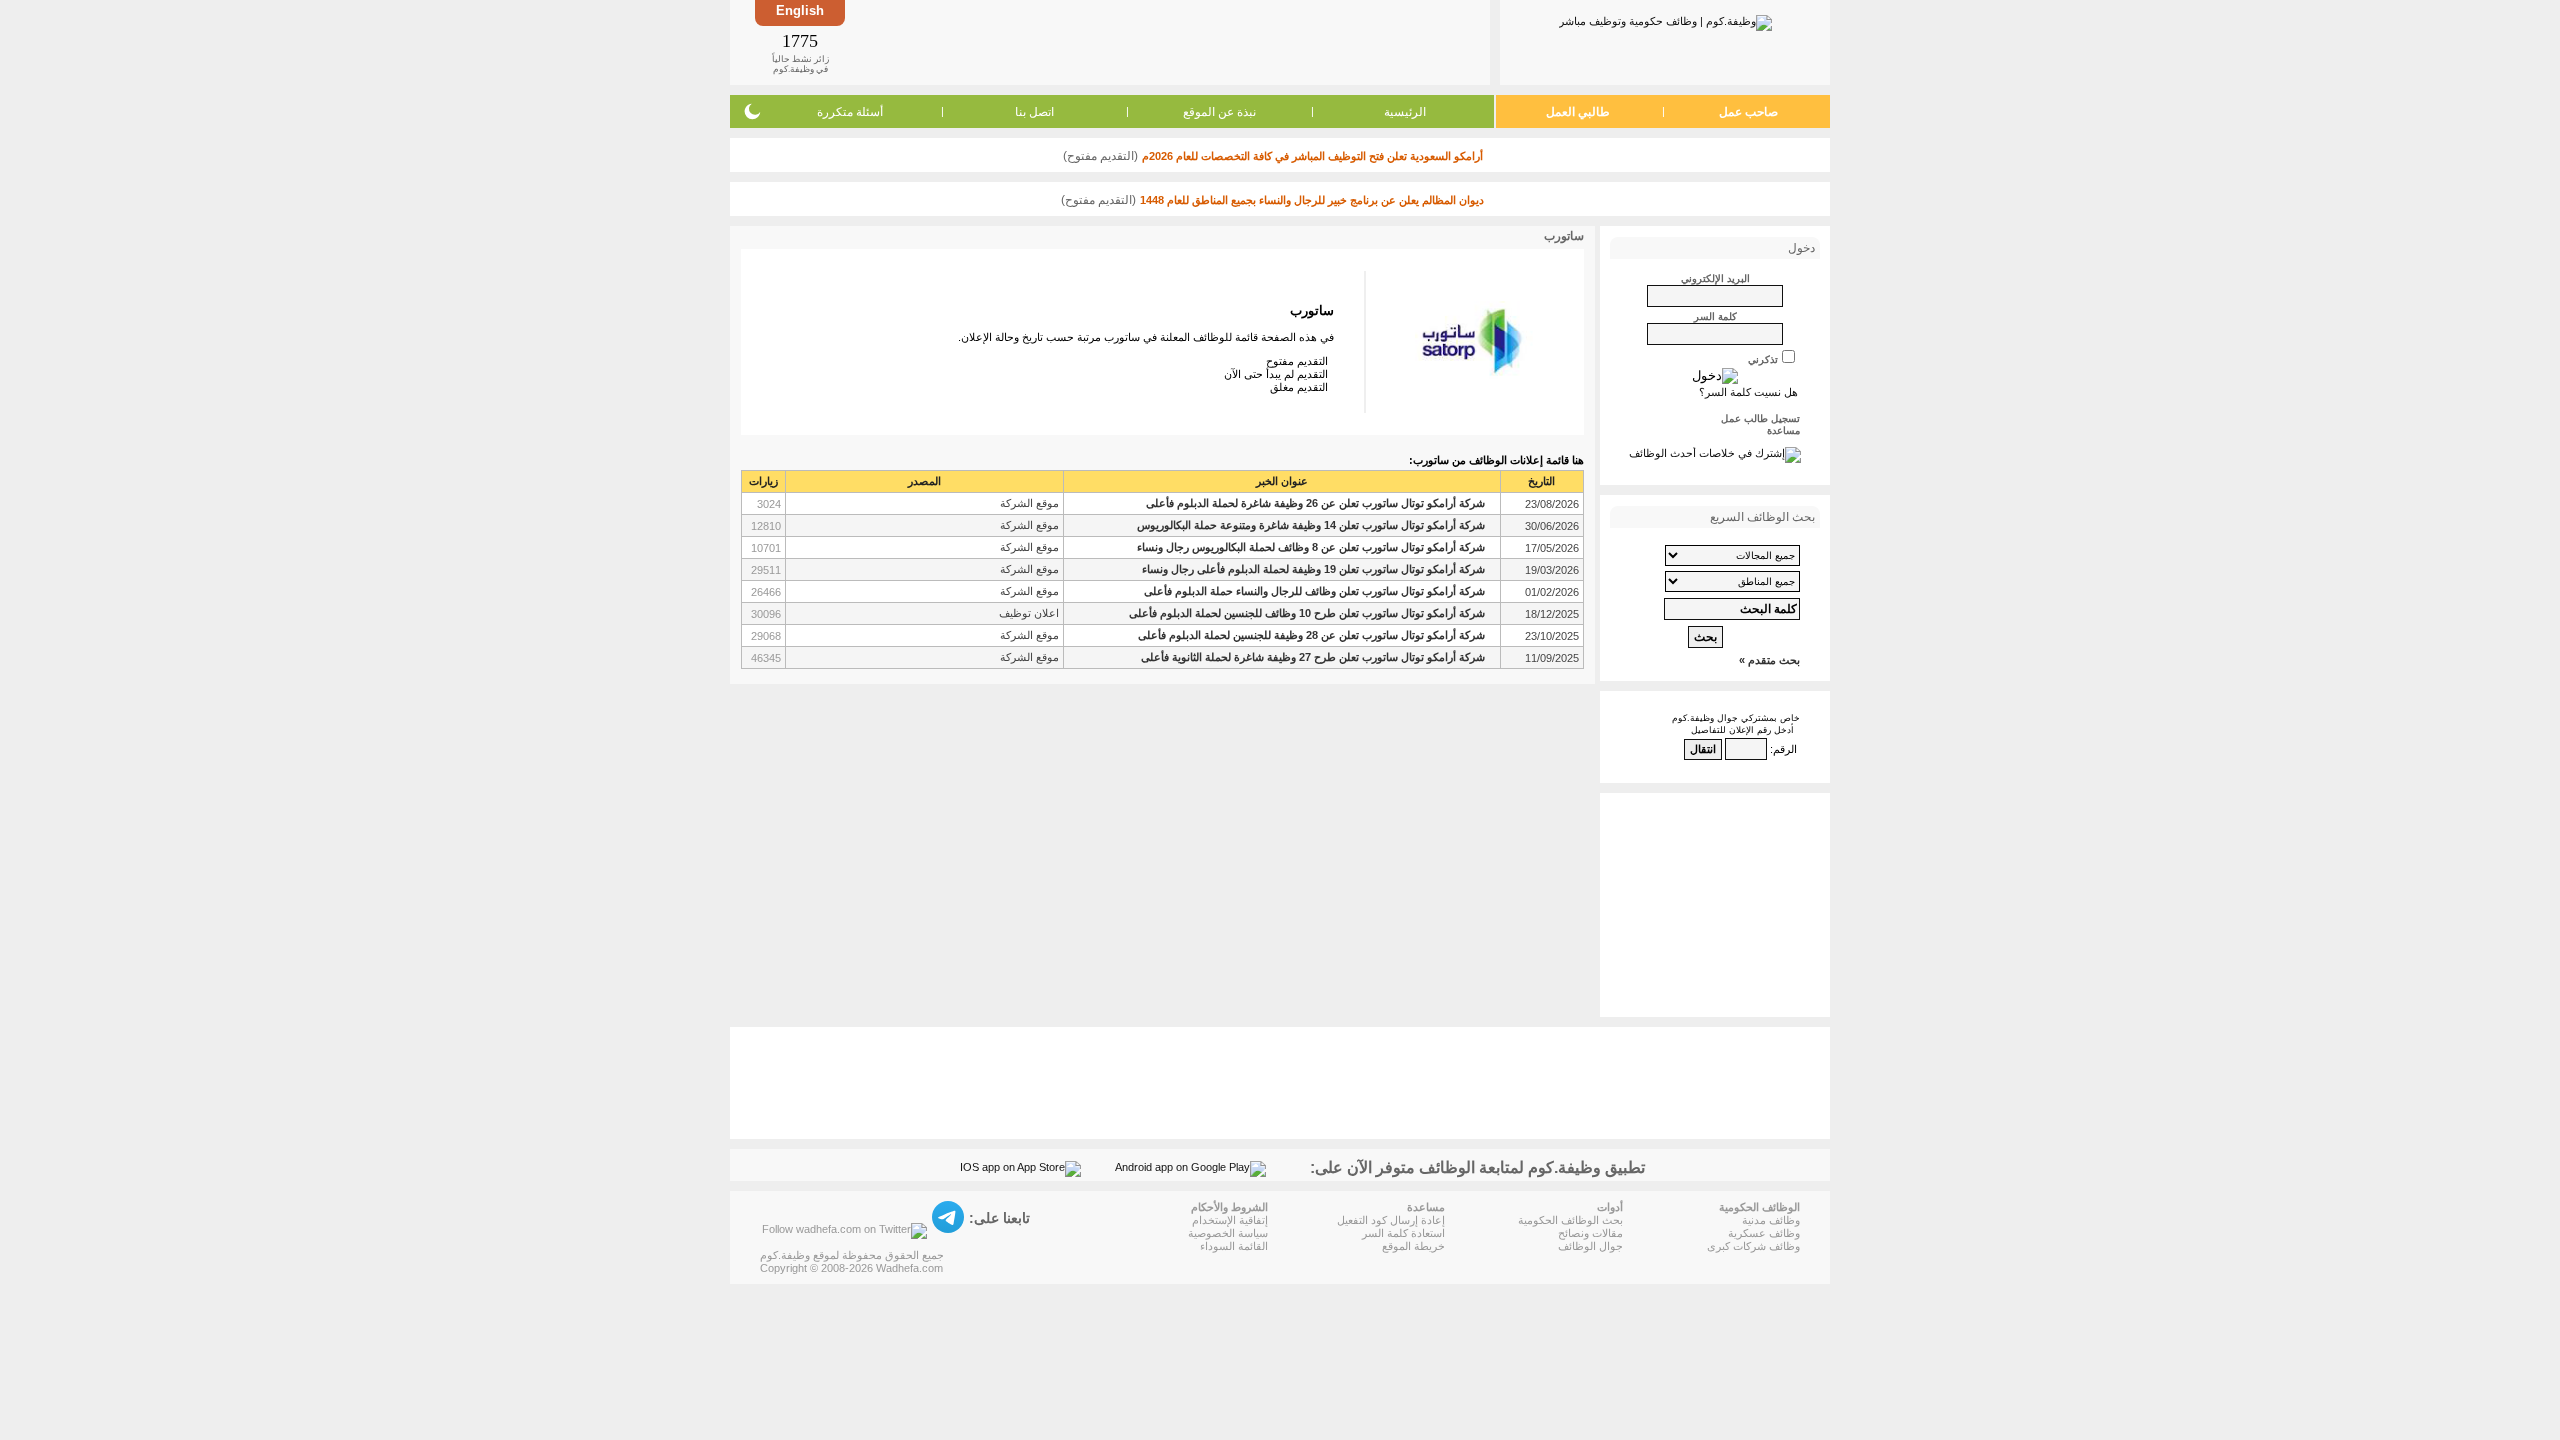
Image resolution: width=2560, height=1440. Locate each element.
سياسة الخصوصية (1228, 1233)
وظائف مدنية (1771, 1220)
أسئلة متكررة (850, 112)
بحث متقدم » (1769, 660)
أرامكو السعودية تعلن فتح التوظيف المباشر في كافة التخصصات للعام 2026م (1312, 156)
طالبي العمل (1578, 112)
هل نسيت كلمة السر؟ (1748, 392)
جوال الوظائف (1590, 1246)
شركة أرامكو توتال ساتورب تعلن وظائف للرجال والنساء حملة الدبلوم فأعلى (1314, 591)
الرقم (1785, 749)
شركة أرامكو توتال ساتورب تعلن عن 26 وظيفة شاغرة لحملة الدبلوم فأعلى (1315, 503)
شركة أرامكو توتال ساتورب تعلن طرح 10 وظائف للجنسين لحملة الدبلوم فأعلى (1307, 613)
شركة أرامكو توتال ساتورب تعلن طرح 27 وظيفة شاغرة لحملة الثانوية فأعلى (1313, 657)
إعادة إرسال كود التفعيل (1391, 1220)
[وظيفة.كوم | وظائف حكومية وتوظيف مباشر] (1665, 19)
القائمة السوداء (1234, 1246)
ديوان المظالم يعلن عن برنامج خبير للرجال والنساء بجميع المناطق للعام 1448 (1312, 200)
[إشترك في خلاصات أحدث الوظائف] (1715, 453)
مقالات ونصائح (1590, 1233)
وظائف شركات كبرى (1753, 1246)
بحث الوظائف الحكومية (1570, 1220)
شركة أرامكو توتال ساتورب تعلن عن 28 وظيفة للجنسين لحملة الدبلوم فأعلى (1311, 635)
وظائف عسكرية (1764, 1233)
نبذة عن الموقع (1219, 112)
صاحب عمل (1748, 112)
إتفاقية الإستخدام (1230, 1220)
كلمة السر (1715, 316)
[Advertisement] (1166, 42)
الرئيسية (1405, 112)
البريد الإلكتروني (1715, 278)
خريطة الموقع (1413, 1246)
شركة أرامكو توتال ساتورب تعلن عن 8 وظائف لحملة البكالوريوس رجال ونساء (1311, 547)
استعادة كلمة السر (1403, 1233)
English (800, 10)
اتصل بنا (1034, 112)
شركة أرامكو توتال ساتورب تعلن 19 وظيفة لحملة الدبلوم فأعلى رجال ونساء (1313, 569)
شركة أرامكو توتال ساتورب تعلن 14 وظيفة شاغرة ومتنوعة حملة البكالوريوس (1311, 525)
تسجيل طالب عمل (1760, 418)
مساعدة (1783, 430)
